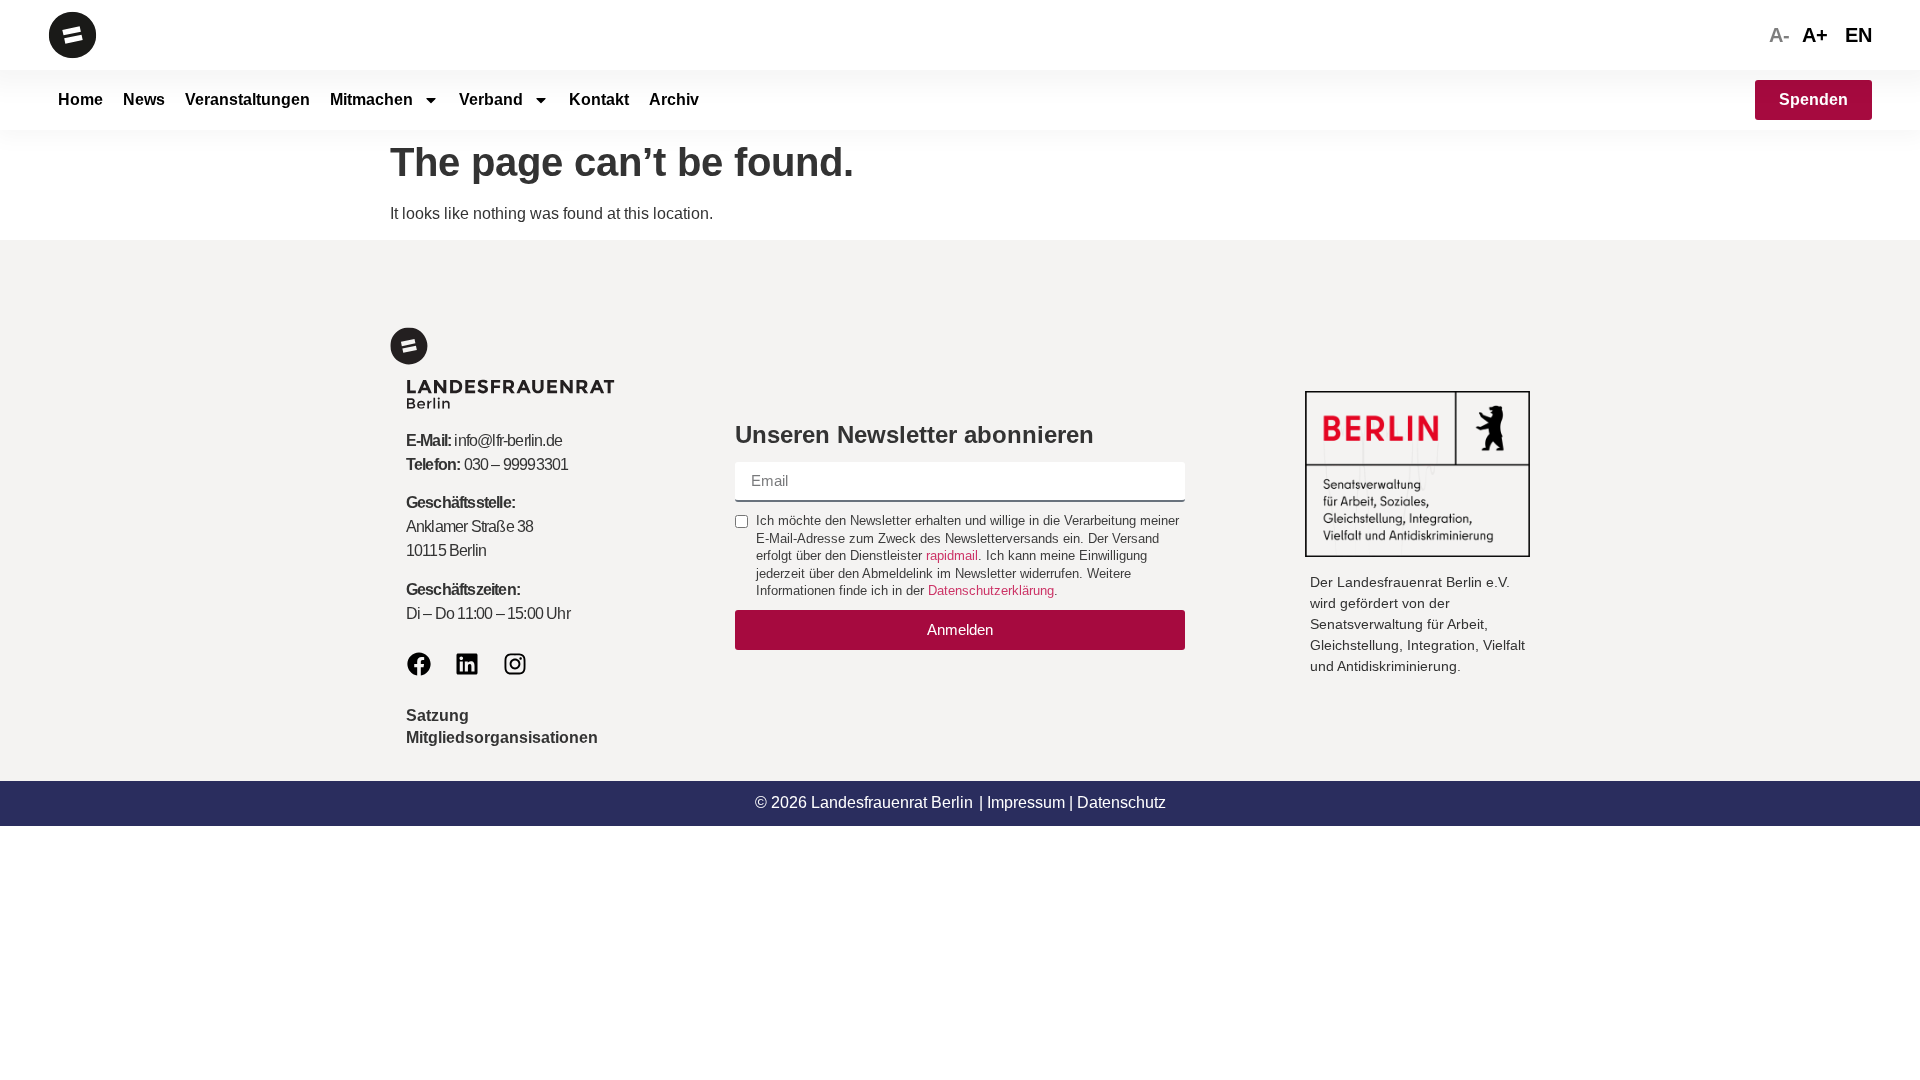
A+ (1815, 35)
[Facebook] (419, 664)
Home (80, 99)
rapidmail (952, 555)
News (144, 99)
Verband (491, 99)
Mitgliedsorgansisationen (502, 737)
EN (1858, 35)
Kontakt (599, 99)
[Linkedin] (467, 664)
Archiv (674, 99)
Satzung (437, 715)
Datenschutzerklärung (991, 590)
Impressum (1026, 802)
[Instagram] (515, 664)
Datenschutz (1121, 802)
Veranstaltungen (247, 99)
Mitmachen (371, 99)
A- (1779, 35)
